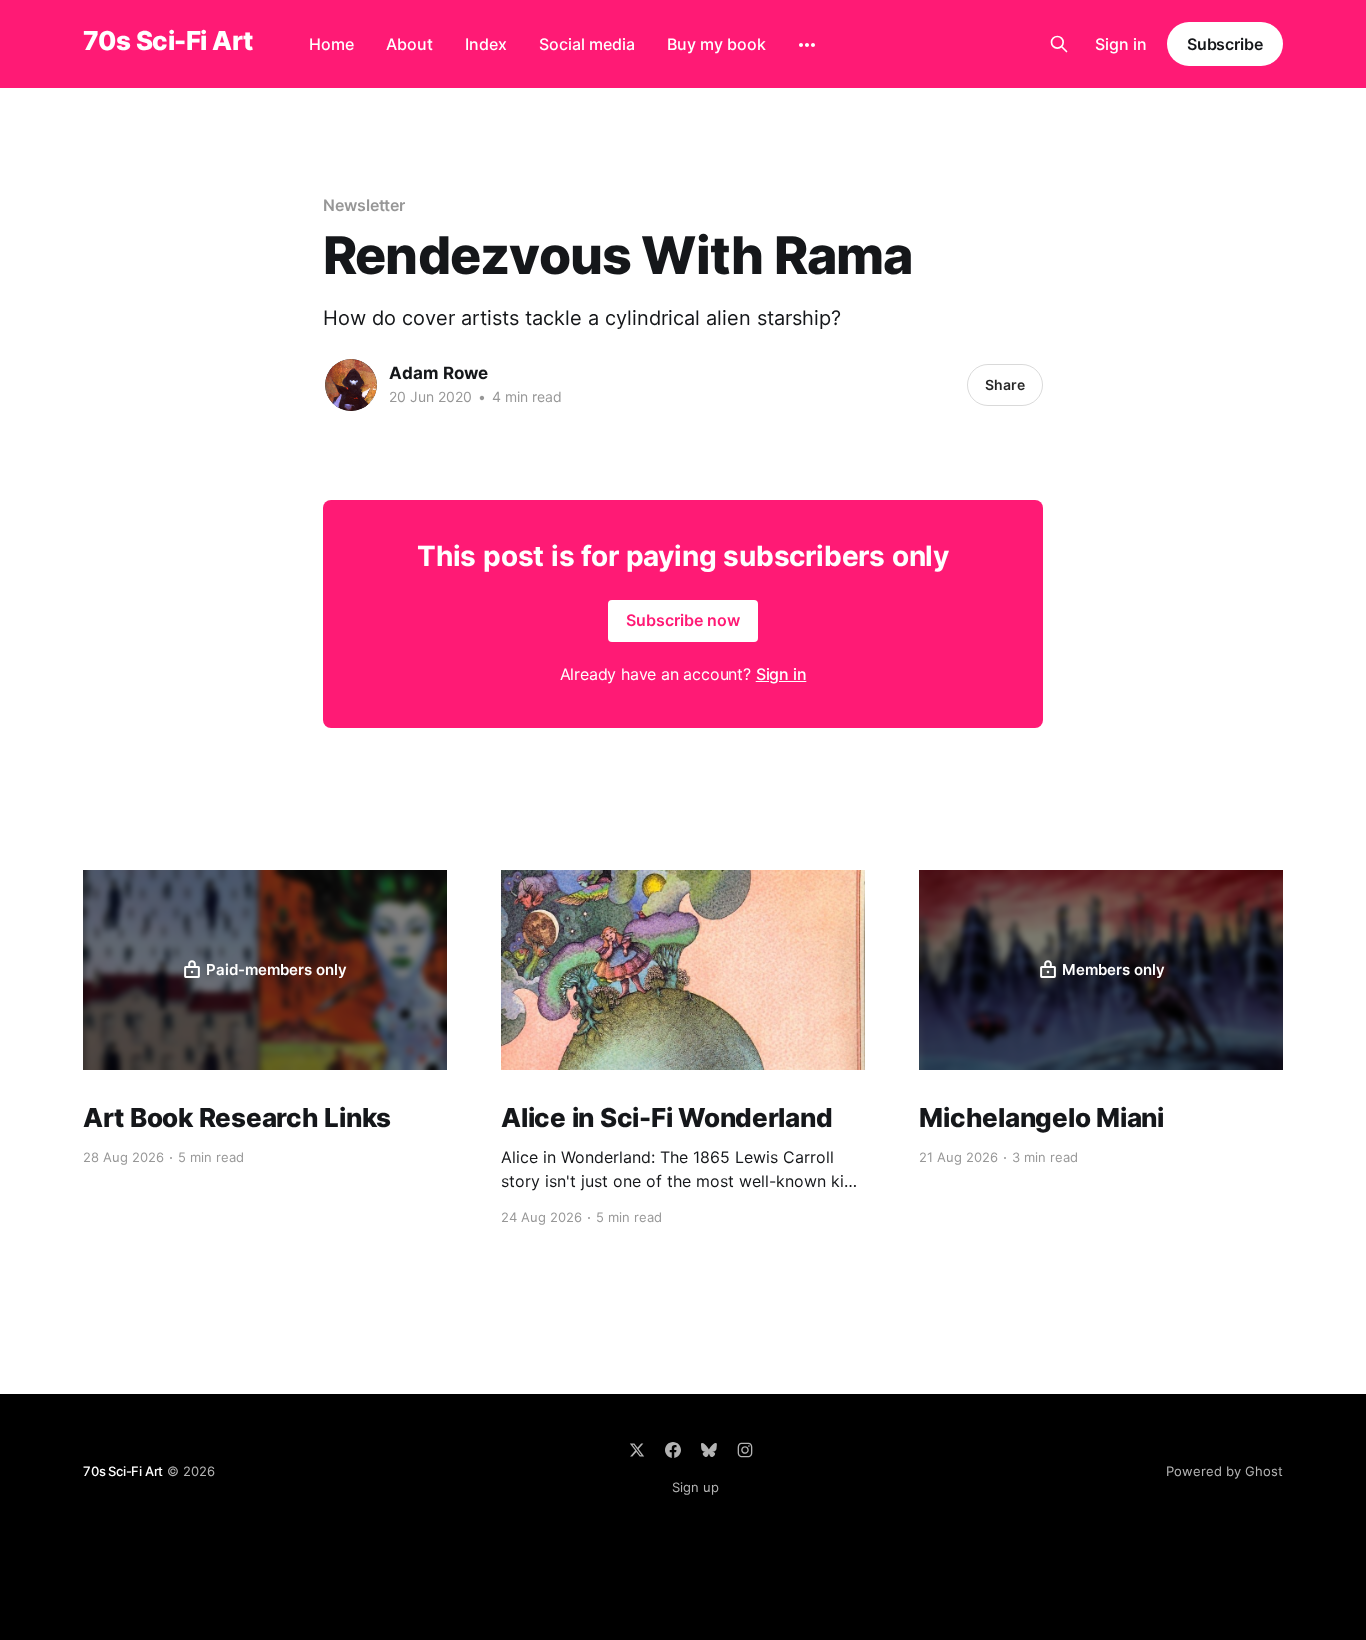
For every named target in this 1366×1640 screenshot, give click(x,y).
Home (331, 44)
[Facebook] (673, 1450)
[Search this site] (1059, 44)
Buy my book (716, 44)
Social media (587, 44)
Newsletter (364, 205)
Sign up (695, 1487)
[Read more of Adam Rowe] (351, 385)
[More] (807, 45)
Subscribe (1225, 44)
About (409, 44)
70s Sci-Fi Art (168, 41)
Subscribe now (683, 620)
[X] (637, 1450)
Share (1005, 384)
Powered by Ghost (1224, 1471)
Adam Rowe (438, 373)
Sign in (1121, 44)
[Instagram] (745, 1450)
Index (486, 44)
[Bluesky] (709, 1450)
